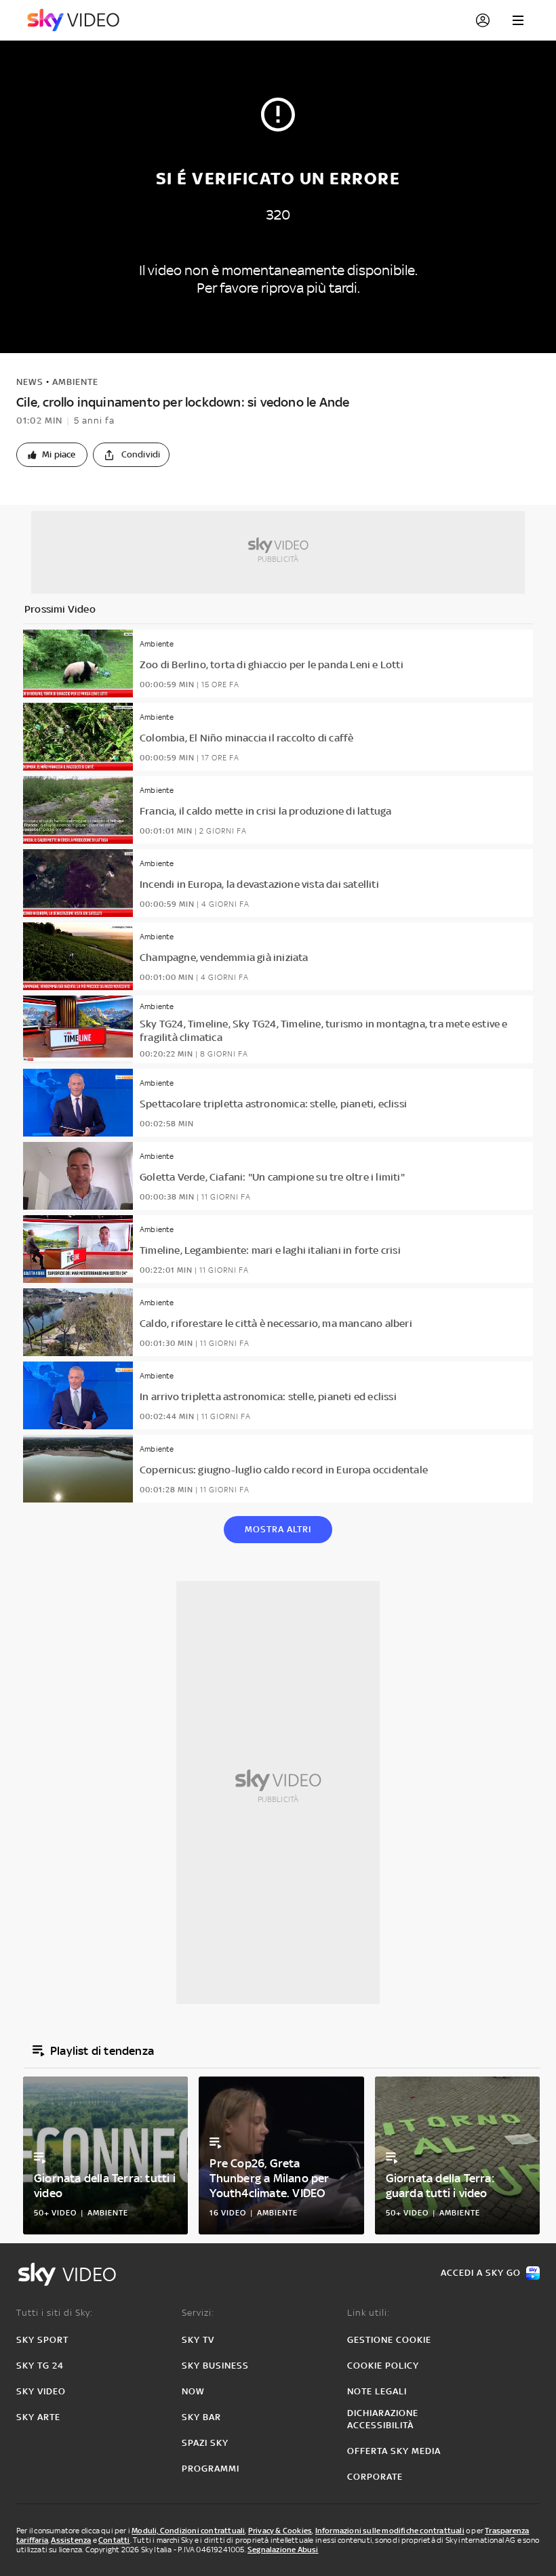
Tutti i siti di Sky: (55, 2313)
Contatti (114, 2540)
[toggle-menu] (518, 20)
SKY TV (198, 2340)
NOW (193, 2391)
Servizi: (198, 2313)
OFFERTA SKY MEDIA (394, 2451)
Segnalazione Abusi (283, 2550)
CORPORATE (375, 2477)
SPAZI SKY (205, 2443)
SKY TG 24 (40, 2366)
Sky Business (215, 2366)
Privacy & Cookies (280, 2531)
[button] (52, 455)
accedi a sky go (481, 2273)
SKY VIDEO (41, 2391)
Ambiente (75, 382)
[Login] (483, 20)
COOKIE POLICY (383, 2366)
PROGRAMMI (211, 2469)
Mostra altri (278, 1529)
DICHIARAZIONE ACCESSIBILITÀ (383, 2419)
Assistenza (71, 2540)
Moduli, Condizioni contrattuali (188, 2531)
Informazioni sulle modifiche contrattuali (390, 2531)
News (30, 382)
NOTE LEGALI (377, 2391)
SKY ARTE (38, 2417)
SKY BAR (201, 2417)
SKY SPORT (42, 2340)
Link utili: (369, 2313)
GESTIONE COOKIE (389, 2340)
